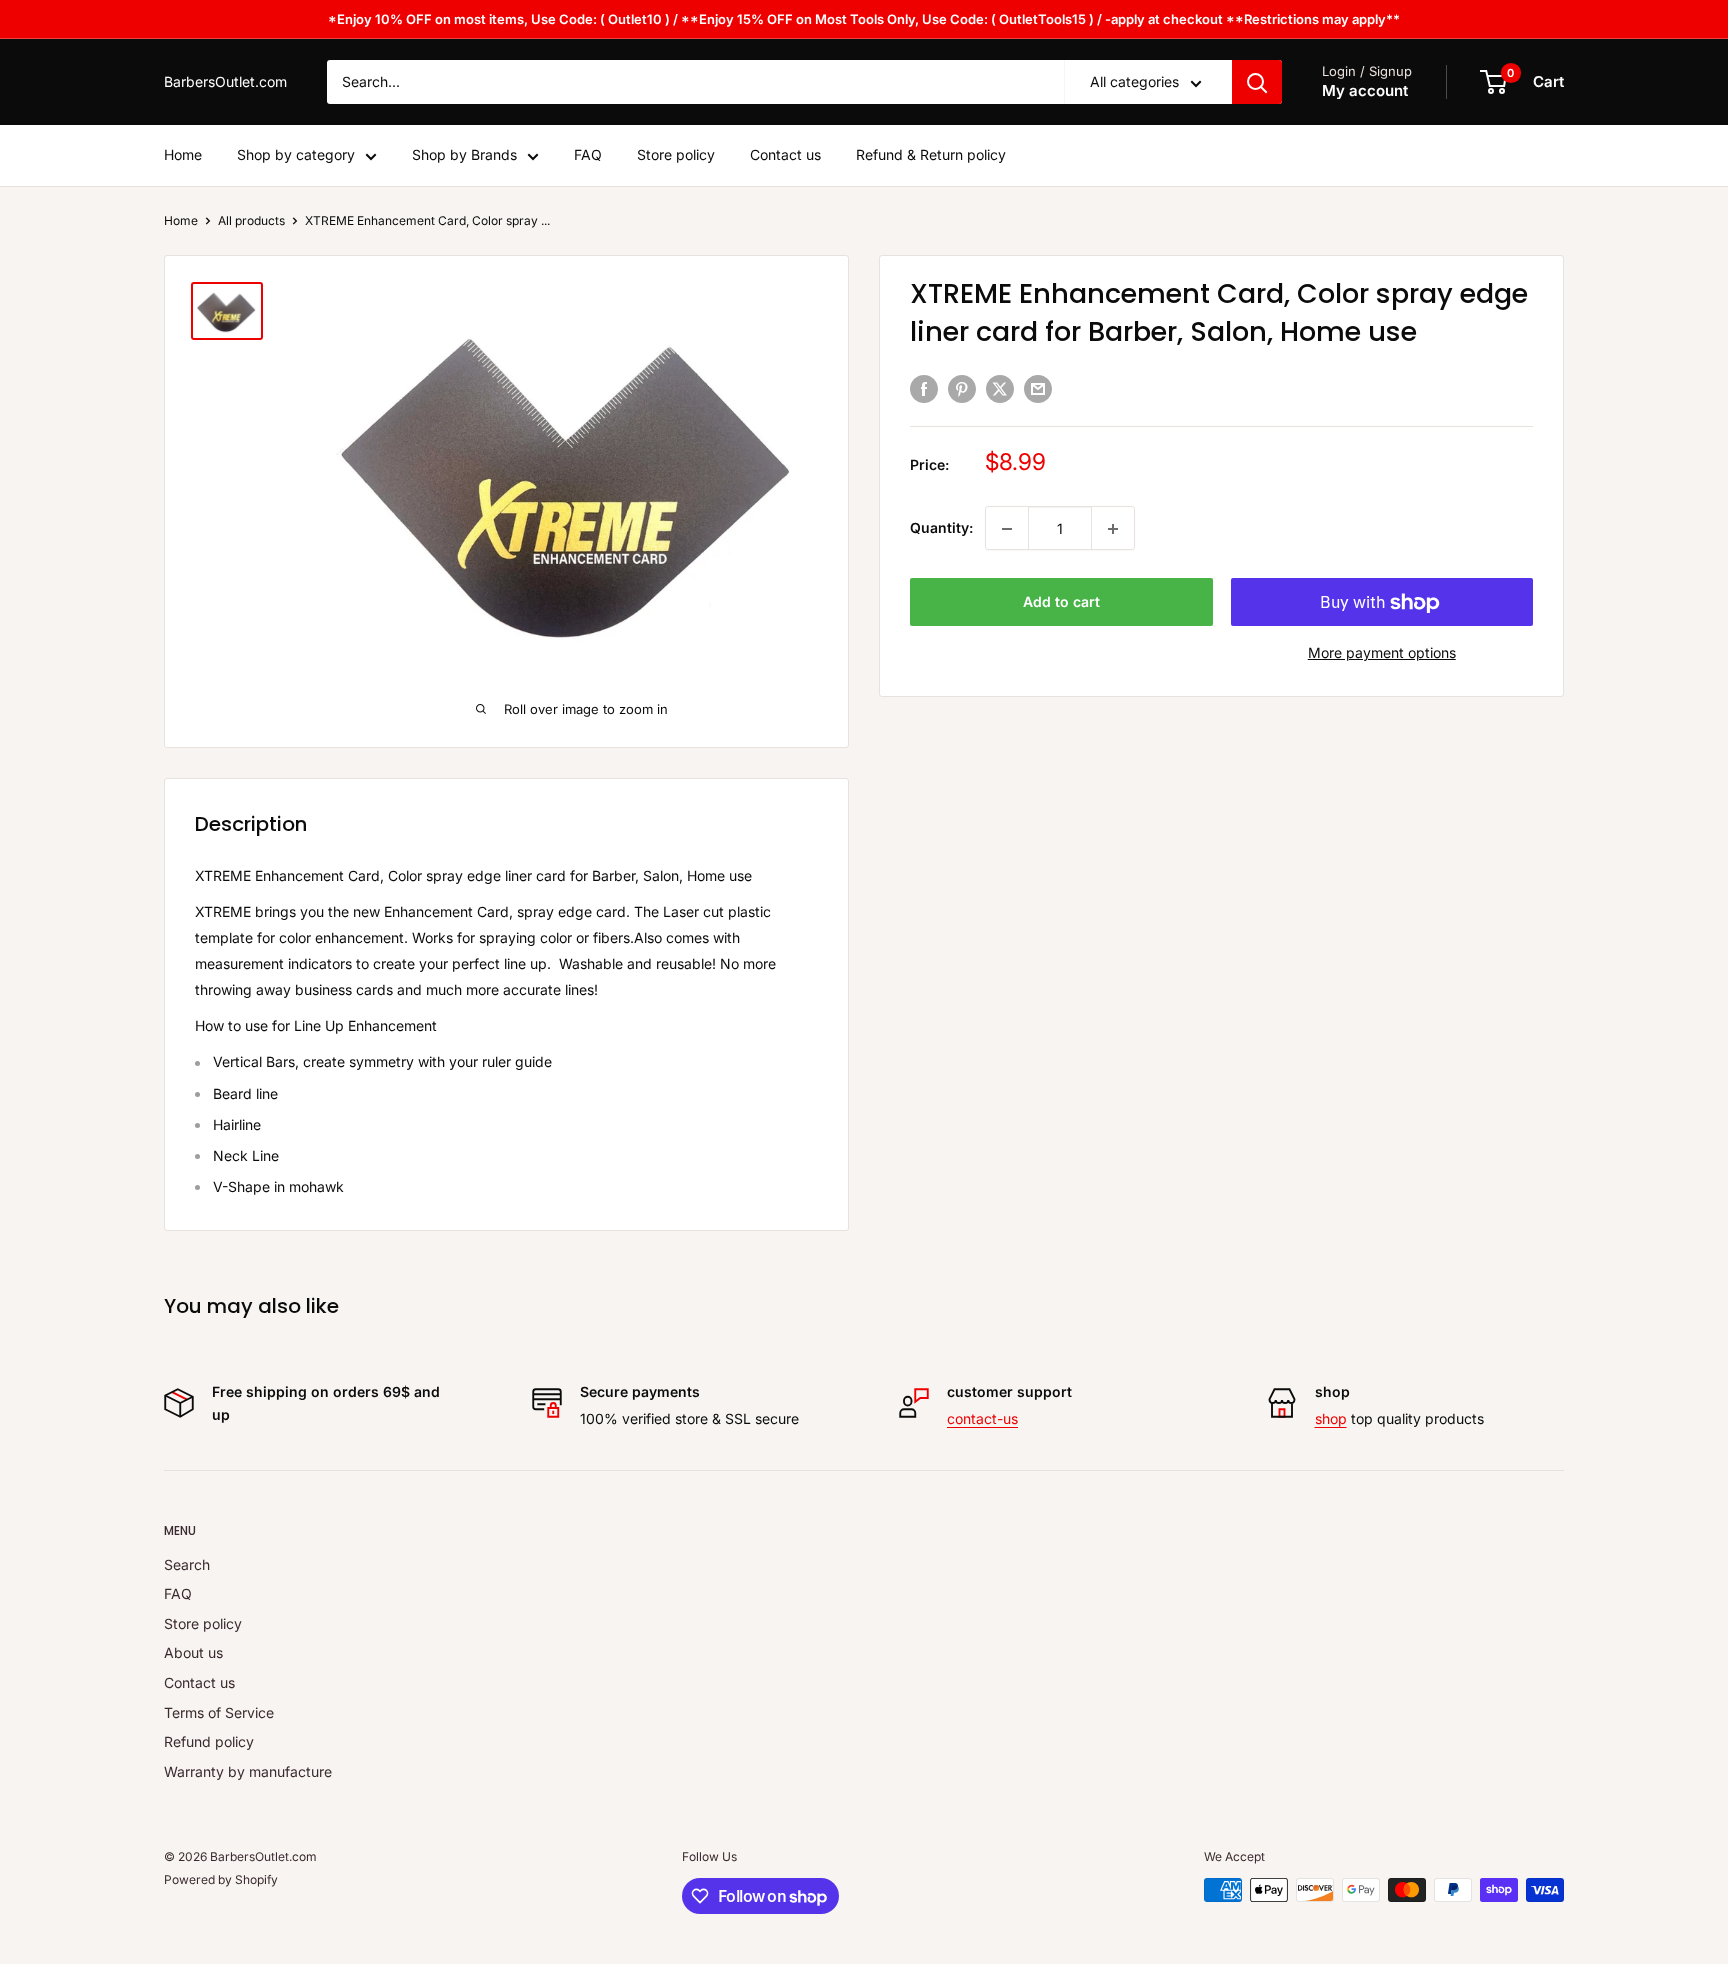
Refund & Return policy (931, 155)
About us (193, 1652)
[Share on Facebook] (924, 388)
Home (183, 155)
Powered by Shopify (221, 1879)
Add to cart (1061, 602)
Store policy (676, 155)
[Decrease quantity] (1007, 529)
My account (1365, 91)
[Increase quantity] (1113, 529)
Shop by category (296, 155)
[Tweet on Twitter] (1000, 388)
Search (187, 1564)
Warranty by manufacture (248, 1771)
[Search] (1257, 82)
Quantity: (941, 528)
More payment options (1382, 653)
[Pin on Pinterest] (962, 388)
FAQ (588, 155)
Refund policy (209, 1741)
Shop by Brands (464, 155)
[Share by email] (1038, 388)
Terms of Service (219, 1712)
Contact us (785, 155)
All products (251, 220)
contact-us (982, 1418)
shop (1331, 1418)
